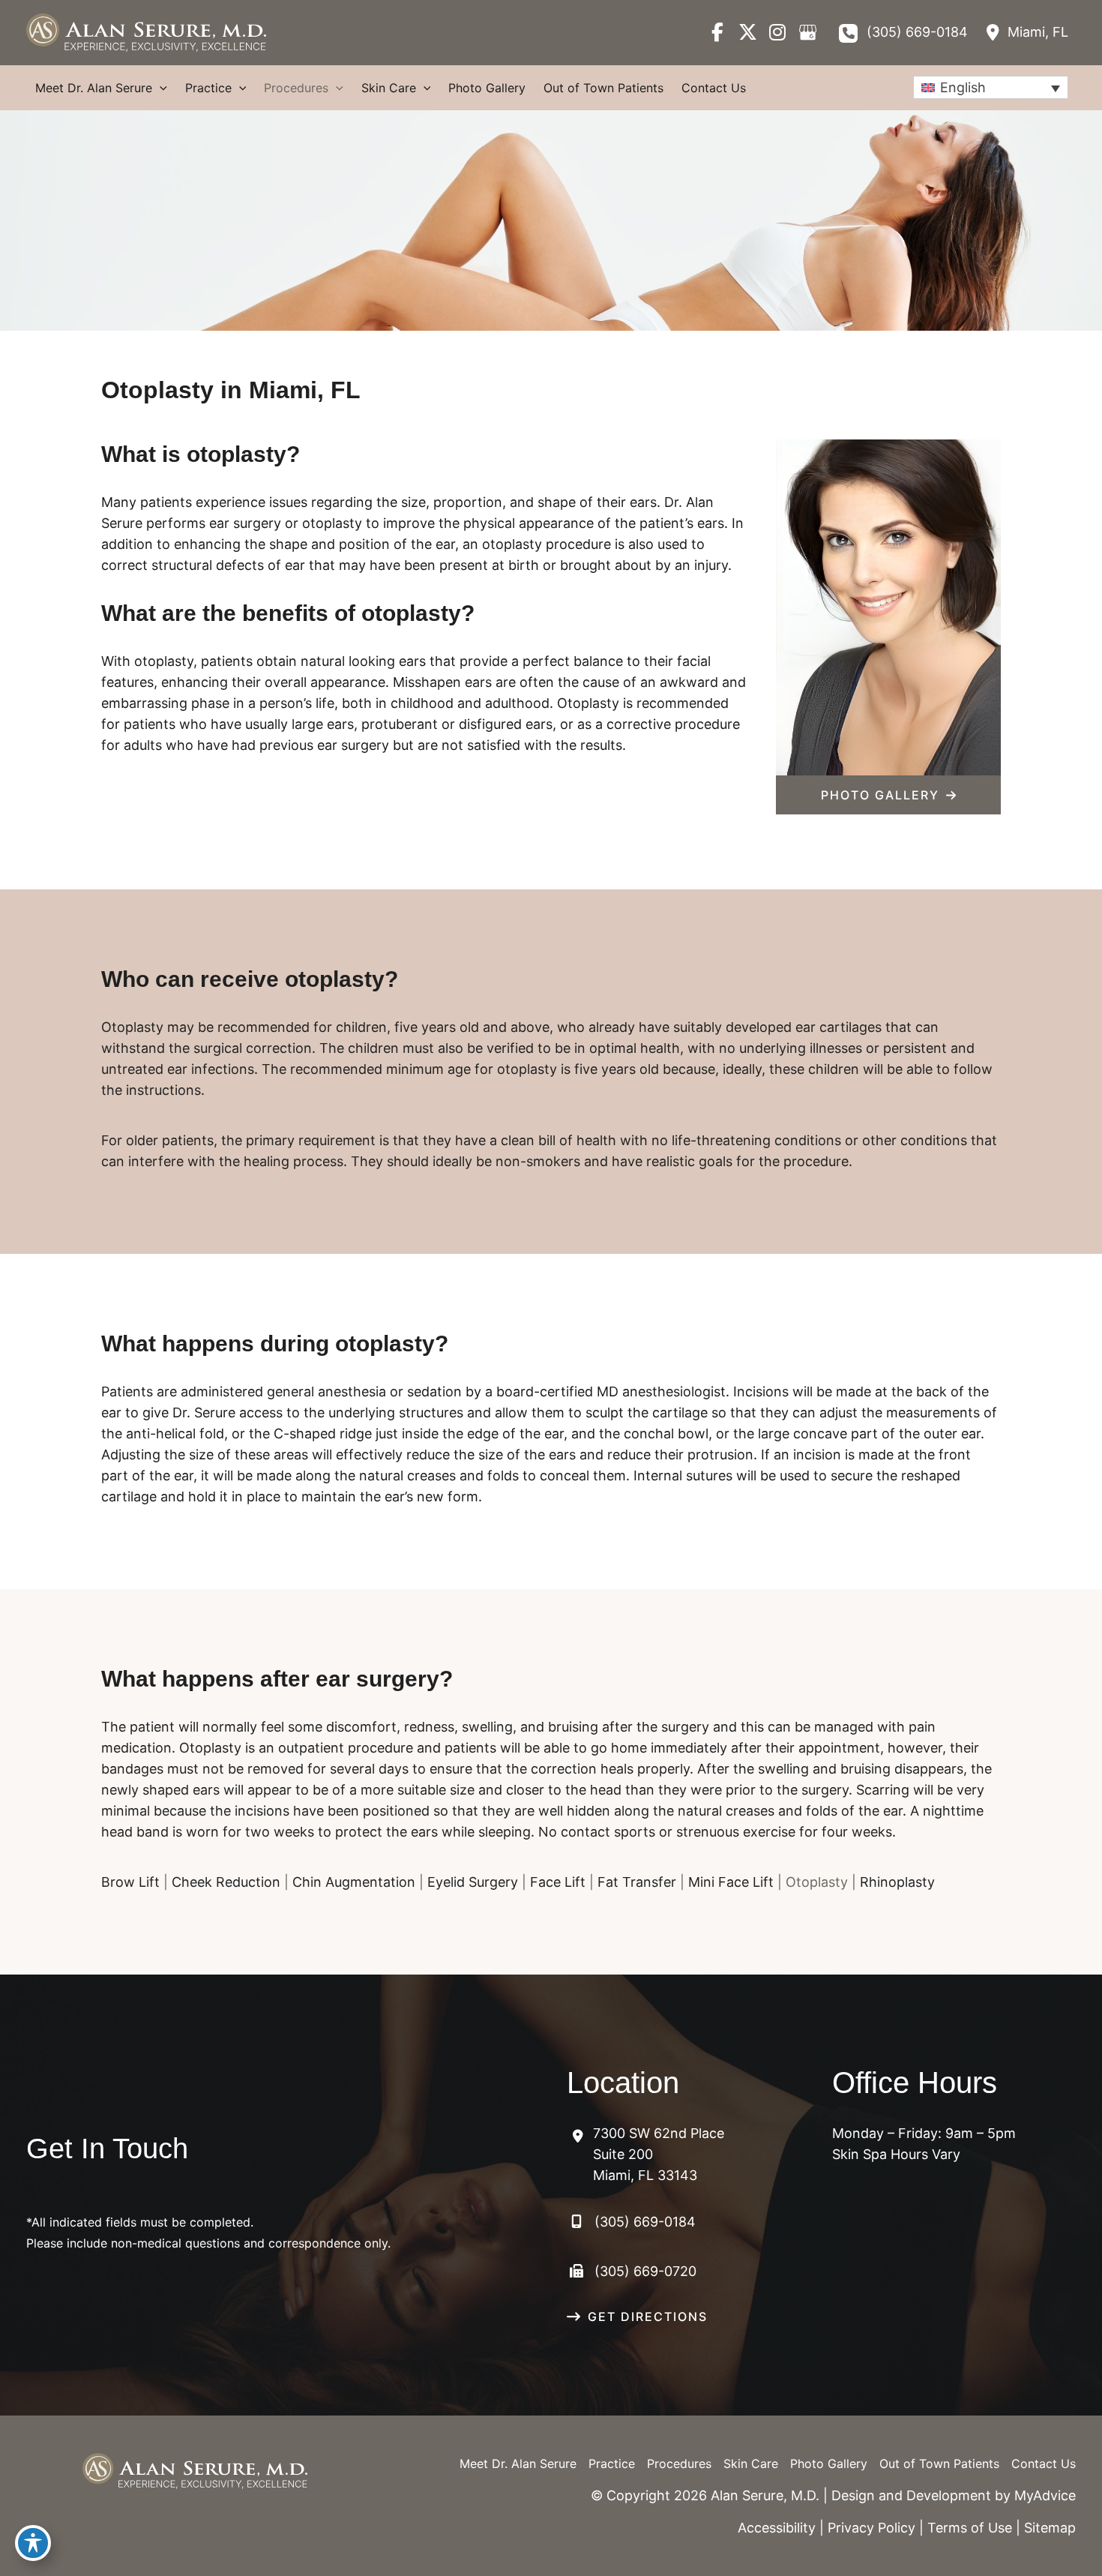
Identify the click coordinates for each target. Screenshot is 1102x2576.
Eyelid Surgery (473, 1882)
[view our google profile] (807, 32)
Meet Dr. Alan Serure (518, 2464)
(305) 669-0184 (917, 32)
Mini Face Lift (731, 1882)
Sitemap (1050, 2528)
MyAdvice (1045, 2495)
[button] (888, 795)
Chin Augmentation (354, 1882)
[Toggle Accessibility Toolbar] (33, 2543)
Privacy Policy (871, 2528)
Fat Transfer (637, 1882)
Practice (612, 2464)
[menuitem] (991, 87)
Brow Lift (130, 1882)
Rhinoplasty (897, 1882)
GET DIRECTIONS (648, 2317)
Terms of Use (970, 2528)
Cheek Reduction (226, 1882)
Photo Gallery (829, 2464)
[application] (160, 88)
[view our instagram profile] (777, 32)
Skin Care (751, 2464)
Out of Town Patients (939, 2464)
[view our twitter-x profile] (747, 32)
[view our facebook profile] (717, 32)
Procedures (679, 2464)
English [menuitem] (963, 87)
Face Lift (558, 1882)
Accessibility (777, 2528)
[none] (991, 87)
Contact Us (1044, 2464)
